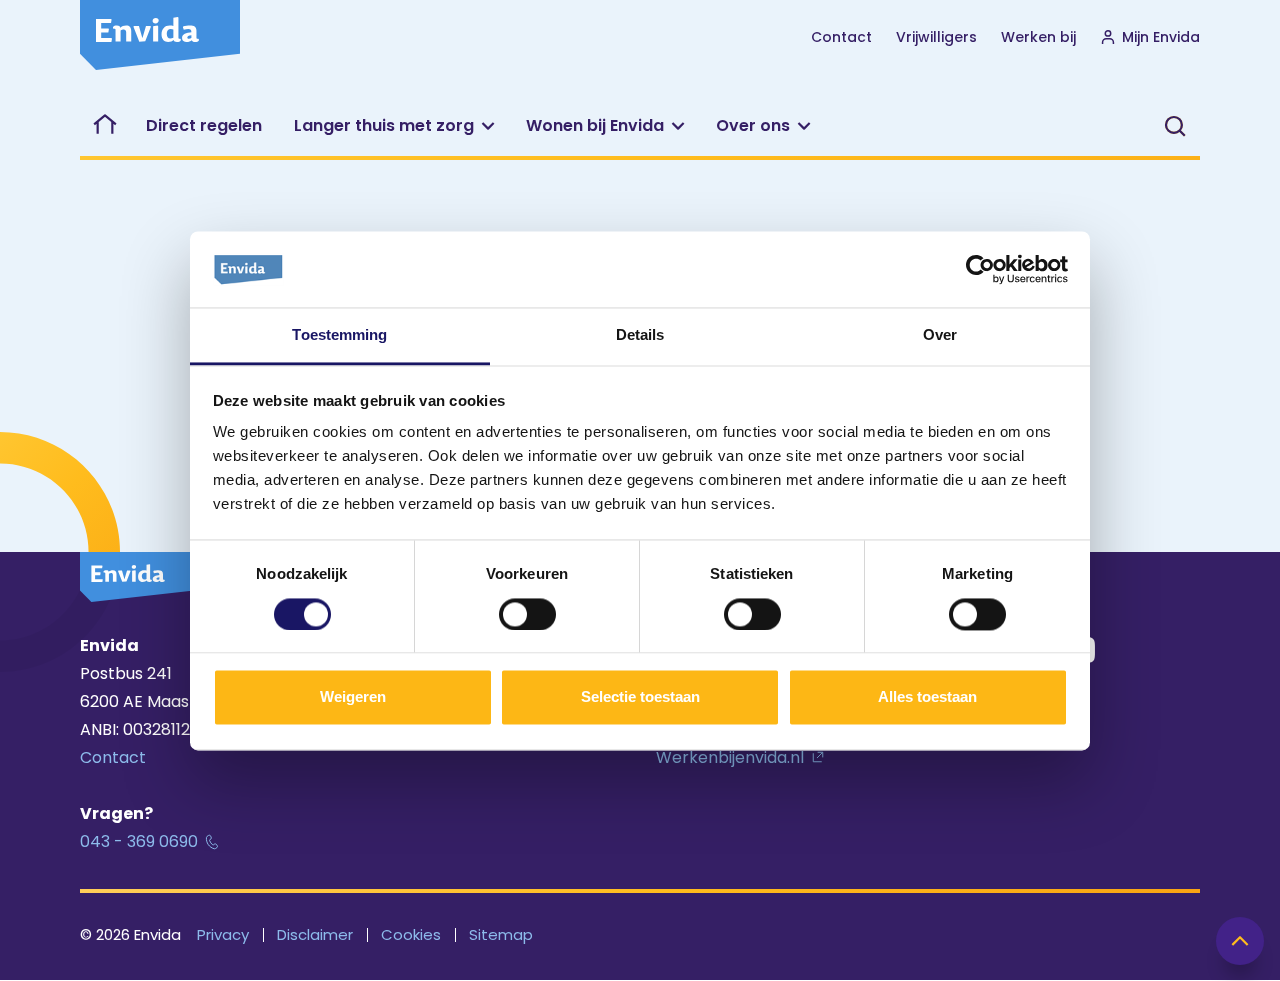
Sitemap (501, 934)
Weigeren (353, 697)
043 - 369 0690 (139, 841)
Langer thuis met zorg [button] (384, 125)
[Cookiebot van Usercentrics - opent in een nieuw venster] (980, 269)
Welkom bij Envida (105, 126)
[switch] (527, 614)
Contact (841, 37)
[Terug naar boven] (1240, 941)
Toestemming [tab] (339, 335)
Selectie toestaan (640, 697)
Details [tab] (640, 335)
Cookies (411, 934)
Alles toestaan (927, 697)
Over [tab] (940, 335)
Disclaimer (315, 934)
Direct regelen (204, 125)
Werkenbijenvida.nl (730, 757)
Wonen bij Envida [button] (595, 125)
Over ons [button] (753, 125)
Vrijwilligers (936, 37)
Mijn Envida (1161, 37)
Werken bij (1038, 37)
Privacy (223, 934)
